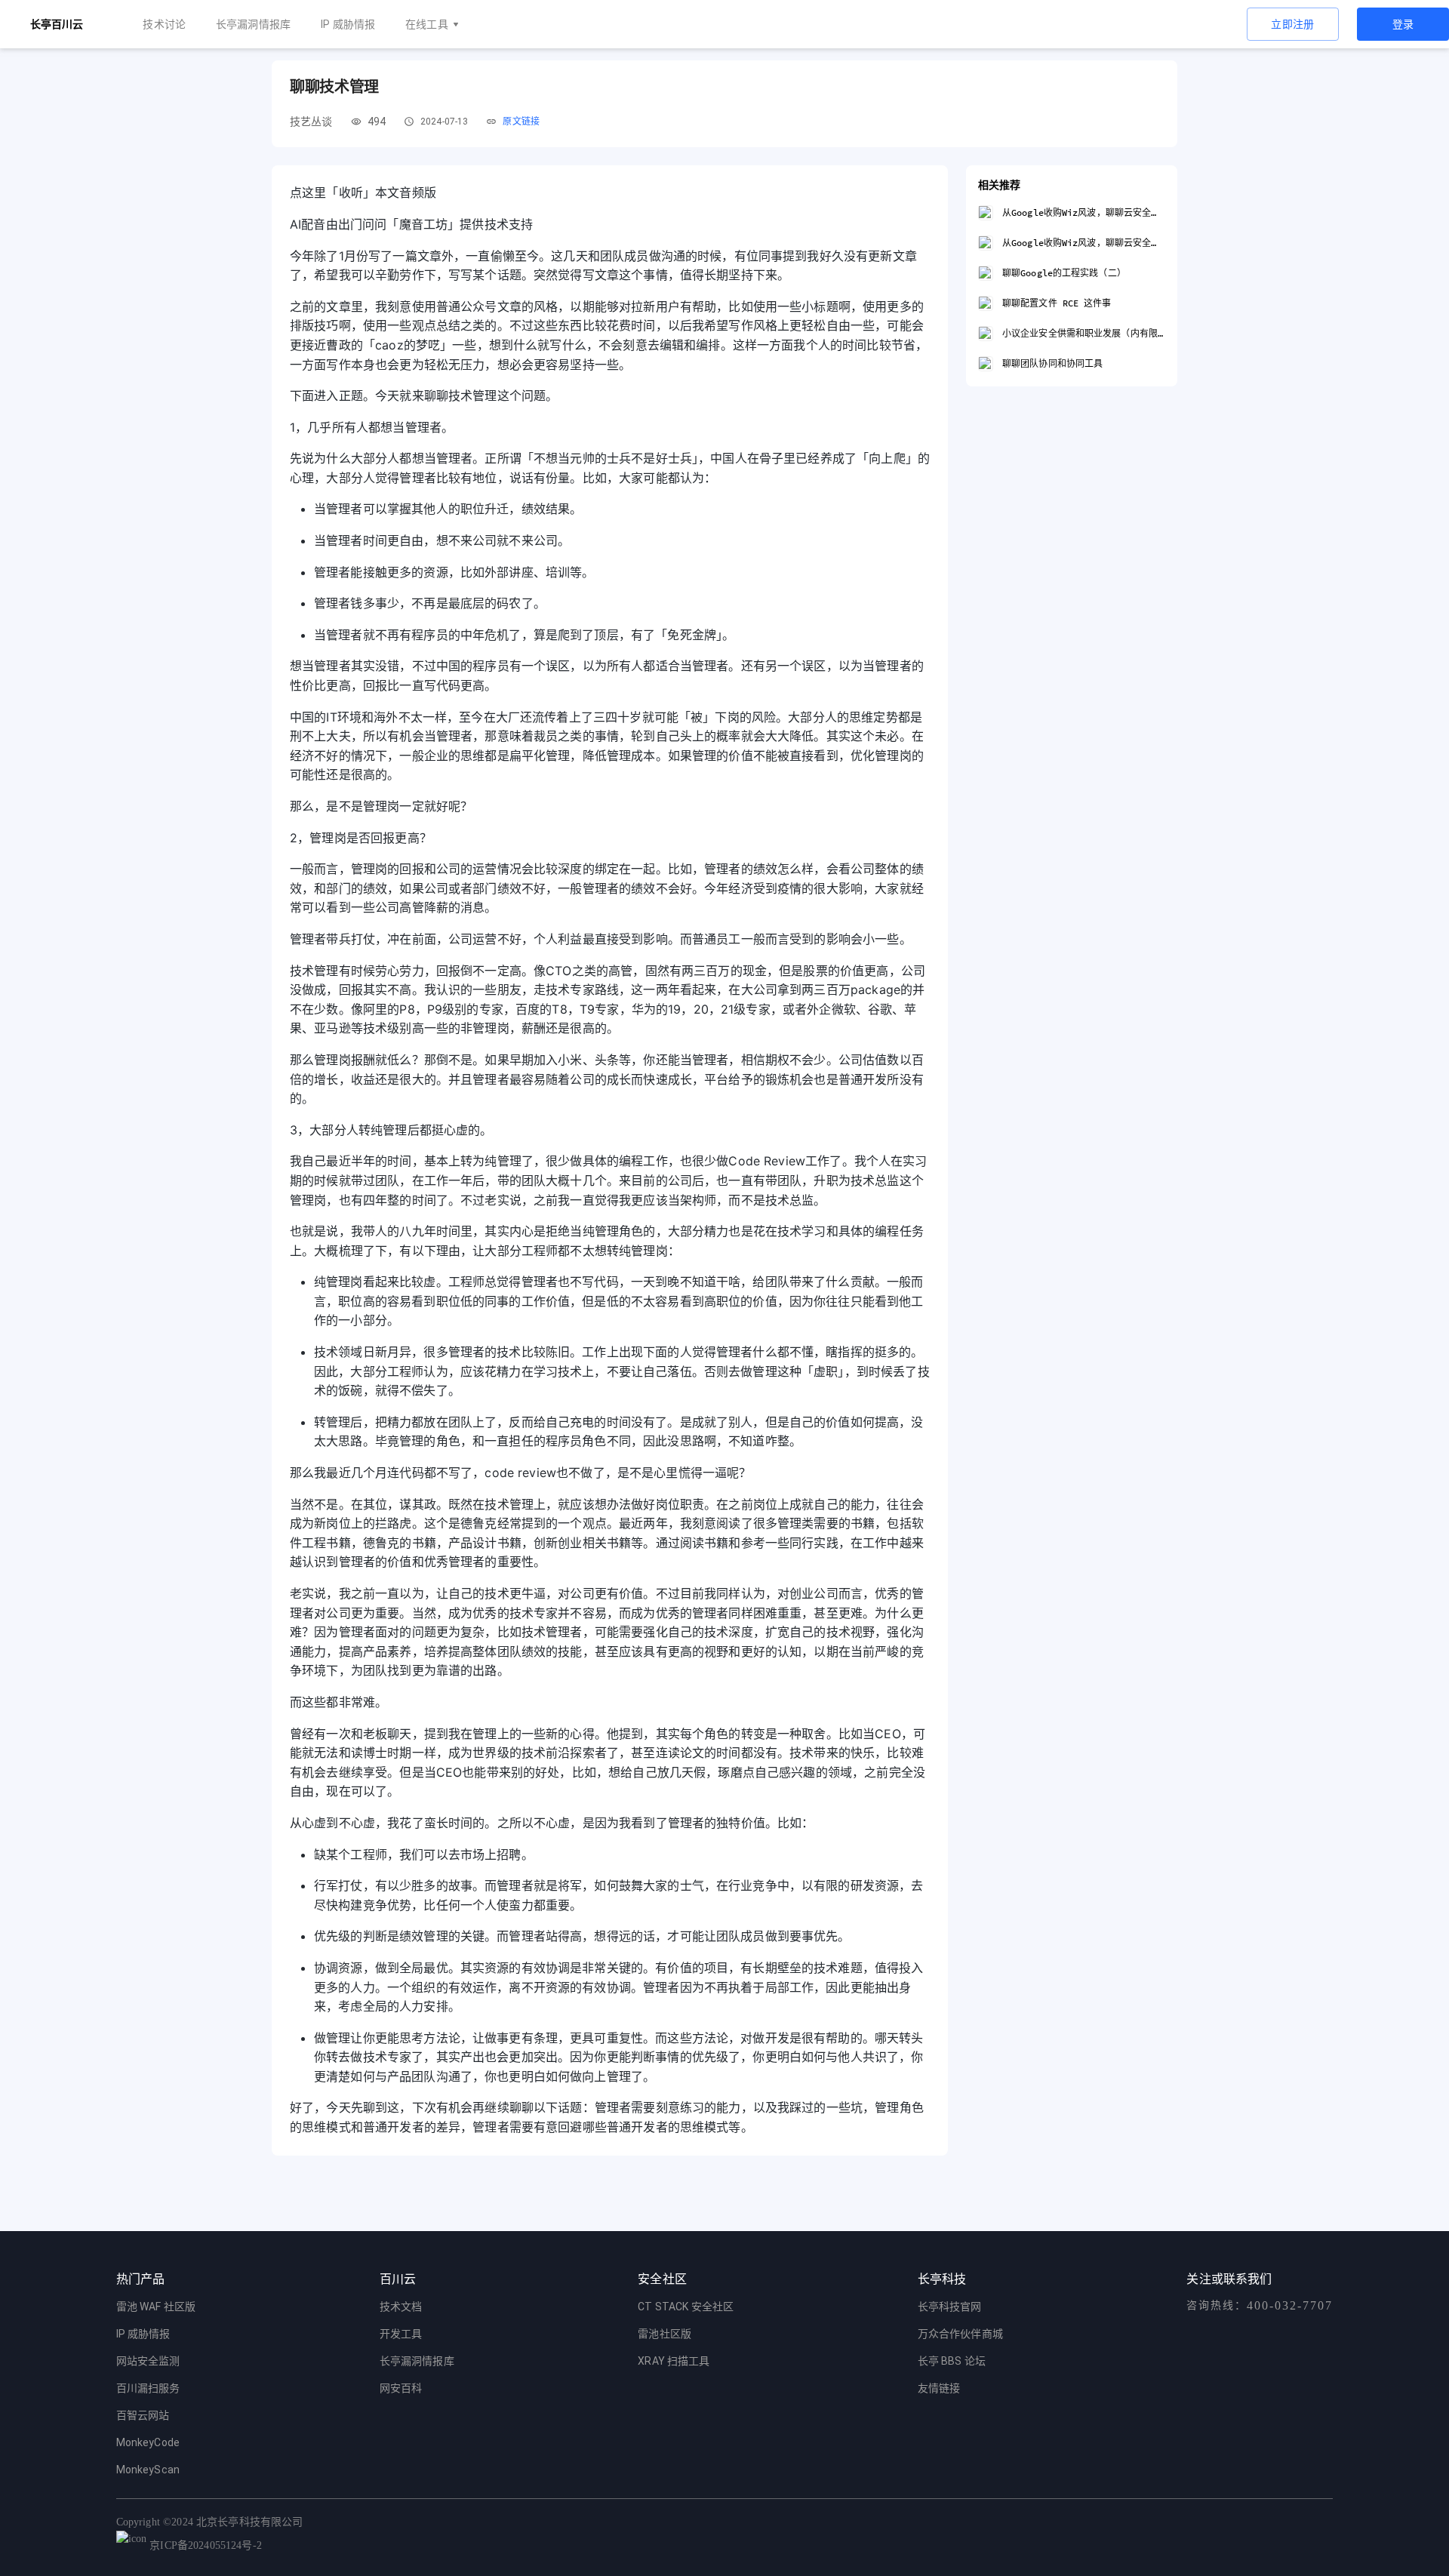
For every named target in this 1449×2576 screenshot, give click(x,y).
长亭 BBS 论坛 (952, 2361)
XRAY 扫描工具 (674, 2361)
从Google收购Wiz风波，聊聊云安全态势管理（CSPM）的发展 (1084, 212)
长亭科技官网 (950, 2307)
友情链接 (939, 2388)
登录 (1403, 24)
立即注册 (1293, 24)
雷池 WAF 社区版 (156, 2307)
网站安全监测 (148, 2361)
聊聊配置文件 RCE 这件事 (1057, 303)
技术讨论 (164, 24)
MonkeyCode (148, 2442)
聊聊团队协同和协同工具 (1052, 363)
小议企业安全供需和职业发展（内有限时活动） (1084, 333)
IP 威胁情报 (348, 24)
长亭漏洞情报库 (253, 24)
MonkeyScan (148, 2470)
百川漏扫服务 (148, 2388)
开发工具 (401, 2334)
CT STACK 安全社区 (686, 2307)
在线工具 (427, 24)
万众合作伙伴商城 (960, 2334)
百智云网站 (143, 2415)
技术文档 (401, 2307)
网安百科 (401, 2388)
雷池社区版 (665, 2334)
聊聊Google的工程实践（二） (1064, 273)
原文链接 (521, 122)
